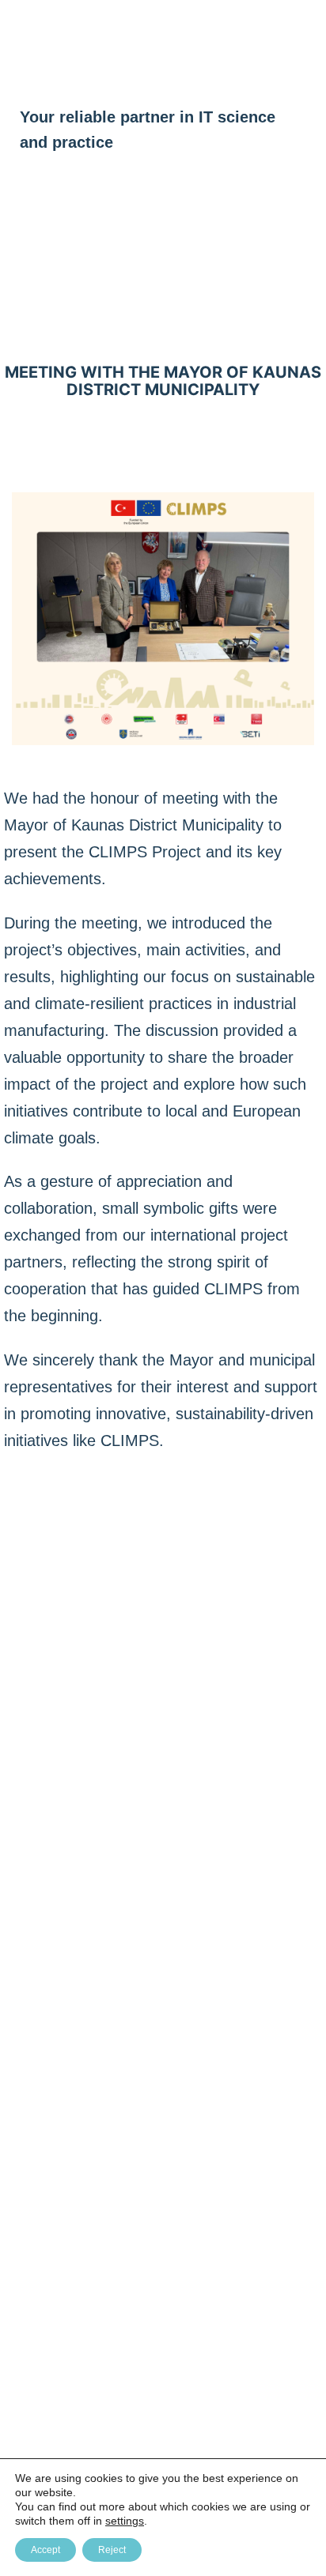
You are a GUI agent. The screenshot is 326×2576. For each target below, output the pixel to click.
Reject (112, 2550)
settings (125, 2521)
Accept (45, 2550)
